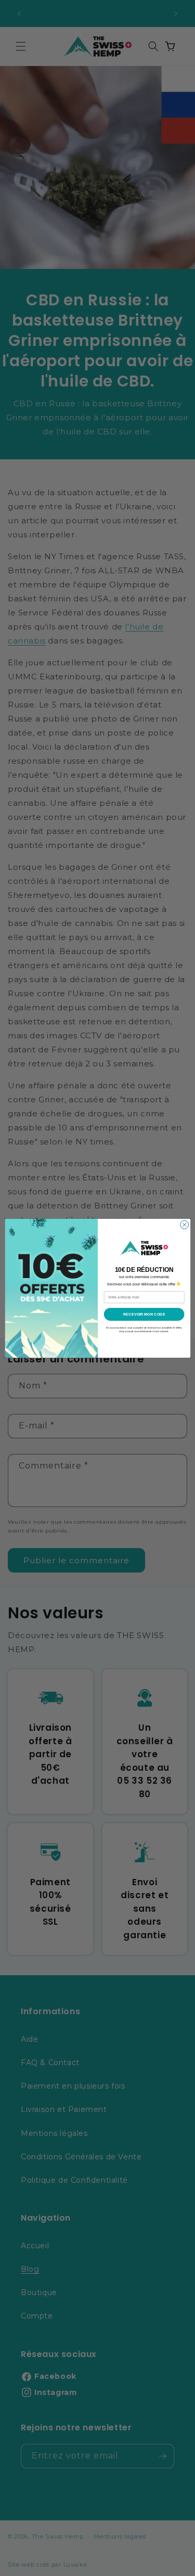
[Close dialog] (184, 1225)
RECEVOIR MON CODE (144, 1314)
